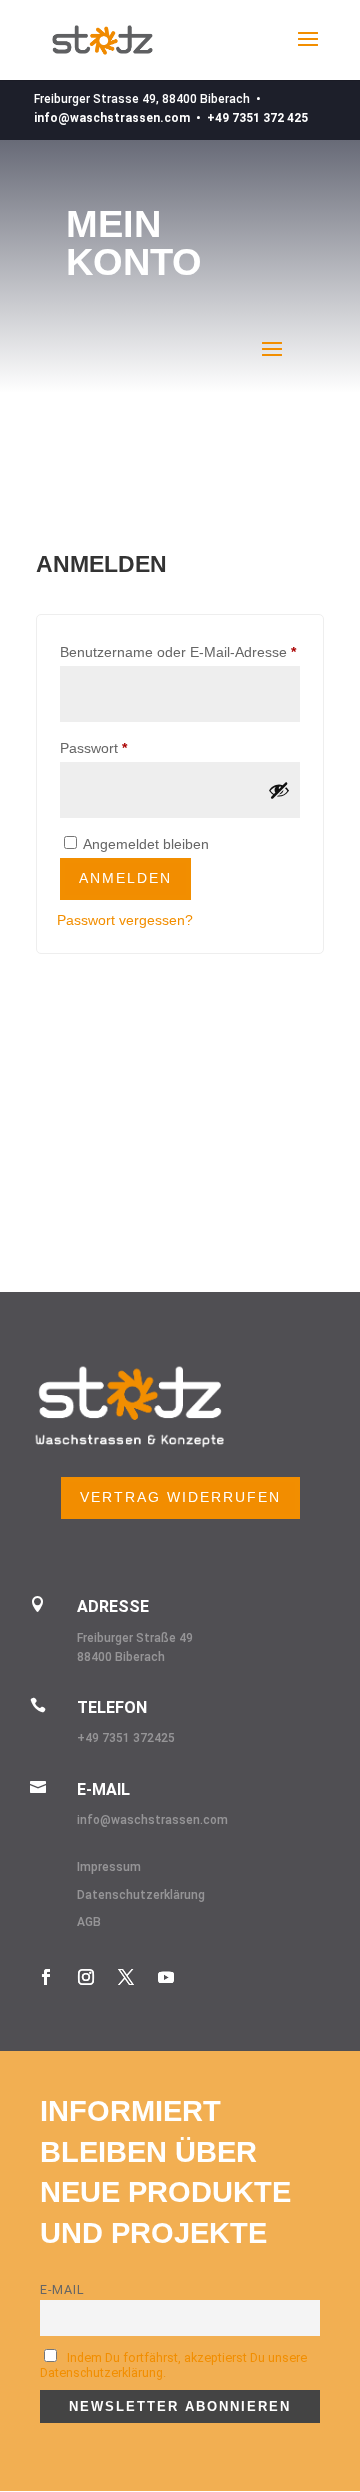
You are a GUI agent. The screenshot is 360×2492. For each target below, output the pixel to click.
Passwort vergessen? (125, 920)
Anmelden (125, 878)
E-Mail (62, 2289)
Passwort (129, 747)
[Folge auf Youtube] (166, 1977)
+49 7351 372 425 (257, 118)
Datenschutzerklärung (141, 1895)
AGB (89, 1922)
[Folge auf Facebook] (46, 1977)
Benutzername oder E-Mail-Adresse (180, 651)
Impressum (109, 1867)
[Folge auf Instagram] (86, 1977)
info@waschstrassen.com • (120, 118)
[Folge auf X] (126, 1977)
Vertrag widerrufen (180, 1497)
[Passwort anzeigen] (279, 790)
